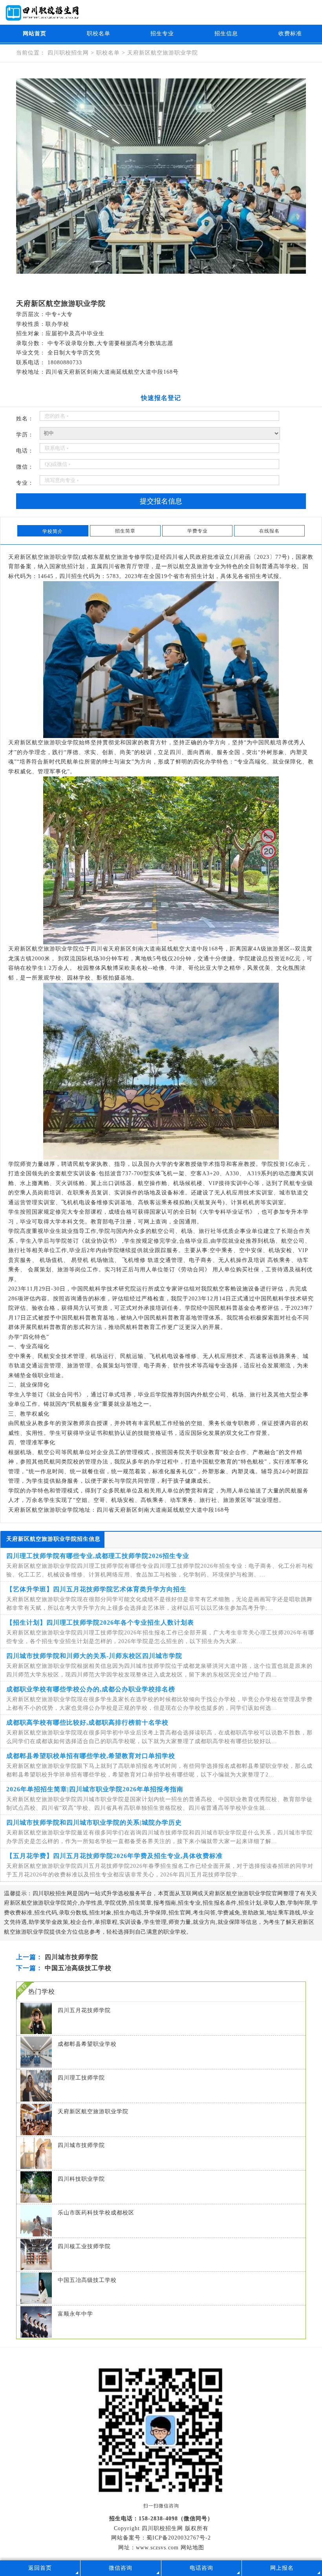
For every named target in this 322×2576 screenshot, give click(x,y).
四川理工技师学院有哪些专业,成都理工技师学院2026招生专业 (98, 1556)
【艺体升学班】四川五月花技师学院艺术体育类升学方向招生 (96, 1589)
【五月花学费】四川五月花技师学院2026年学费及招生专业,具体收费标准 (114, 1856)
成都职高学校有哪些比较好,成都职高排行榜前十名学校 (87, 1722)
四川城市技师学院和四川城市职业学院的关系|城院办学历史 (94, 1822)
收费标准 (290, 34)
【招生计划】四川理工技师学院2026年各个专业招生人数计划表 (100, 1622)
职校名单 (99, 34)
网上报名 (282, 2568)
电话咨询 (201, 2568)
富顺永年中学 (75, 2314)
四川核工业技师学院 (84, 2246)
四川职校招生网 (69, 53)
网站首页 (35, 34)
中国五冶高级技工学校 (78, 1968)
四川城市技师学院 (71, 1957)
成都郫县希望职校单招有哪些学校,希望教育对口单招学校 (91, 1756)
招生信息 (226, 34)
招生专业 (162, 34)
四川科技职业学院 (81, 2179)
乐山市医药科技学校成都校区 (96, 2213)
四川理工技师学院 (81, 2078)
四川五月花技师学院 (84, 2010)
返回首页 (40, 2568)
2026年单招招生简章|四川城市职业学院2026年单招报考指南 (95, 1789)
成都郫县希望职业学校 (87, 2044)
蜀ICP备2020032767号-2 (179, 2538)
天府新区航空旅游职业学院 (163, 53)
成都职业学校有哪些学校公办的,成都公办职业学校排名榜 (91, 1689)
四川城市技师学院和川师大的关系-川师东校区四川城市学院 (94, 1656)
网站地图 (192, 2548)
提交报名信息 (161, 501)
